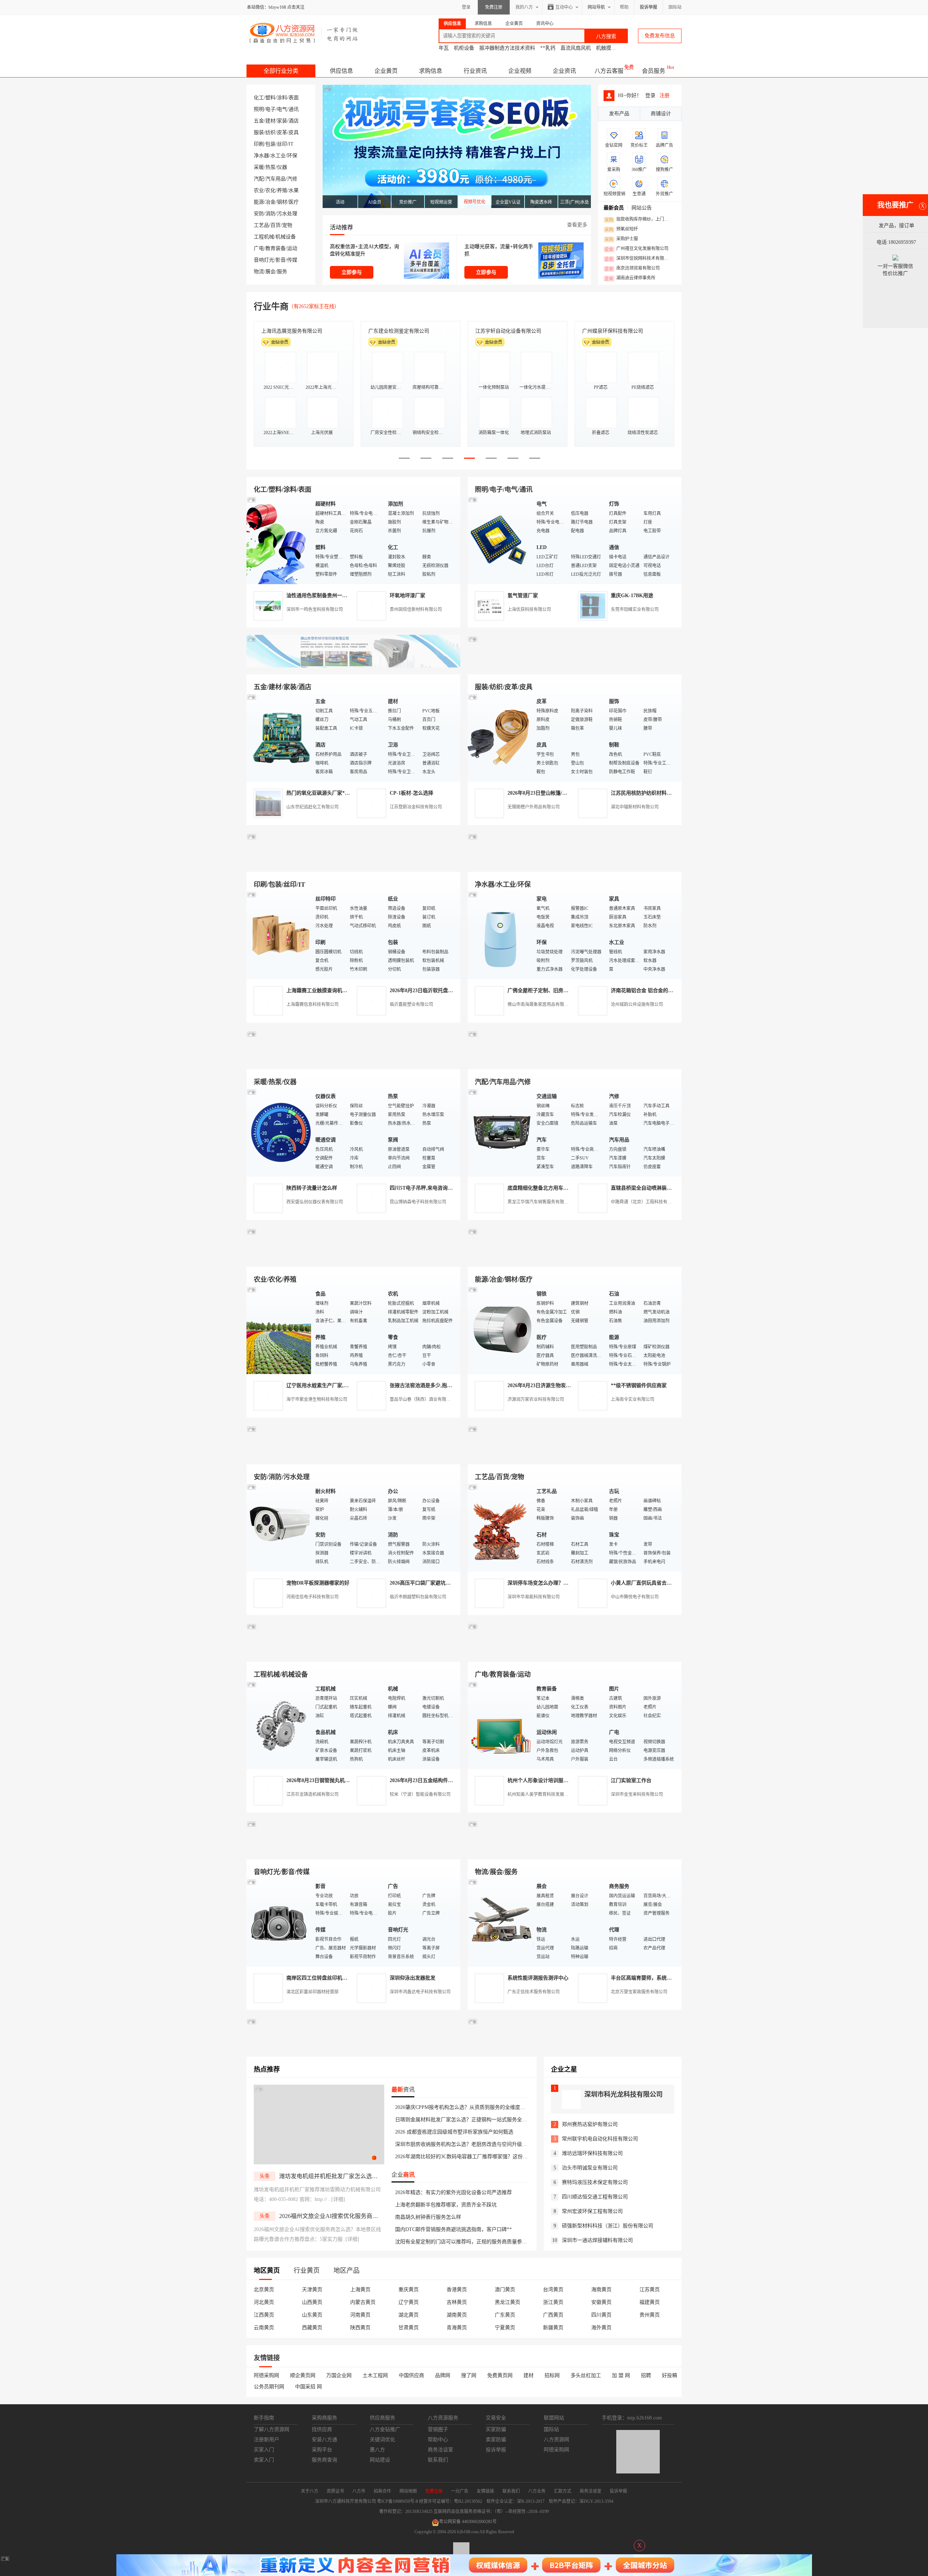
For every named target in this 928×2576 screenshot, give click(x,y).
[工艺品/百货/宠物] (500, 1527)
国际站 (675, 7)
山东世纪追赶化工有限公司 (312, 807)
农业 (259, 190)
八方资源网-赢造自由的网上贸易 (304, 33)
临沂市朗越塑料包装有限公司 (418, 1597)
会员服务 (654, 71)
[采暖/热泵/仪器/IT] (279, 1132)
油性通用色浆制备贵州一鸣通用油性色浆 (332, 596)
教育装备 (275, 248)
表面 (294, 98)
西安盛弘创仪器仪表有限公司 (315, 1202)
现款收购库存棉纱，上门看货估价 (639, 220)
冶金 (270, 202)
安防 (259, 214)
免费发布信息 (660, 36)
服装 (259, 132)
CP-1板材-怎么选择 (411, 793)
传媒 (292, 260)
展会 (270, 272)
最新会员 (614, 208)
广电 (259, 248)
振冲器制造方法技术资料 (507, 48)
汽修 (292, 179)
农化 (270, 190)
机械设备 (286, 237)
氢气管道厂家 (523, 596)
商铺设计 (661, 114)
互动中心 (564, 7)
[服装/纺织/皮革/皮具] (500, 737)
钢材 (282, 202)
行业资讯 (475, 71)
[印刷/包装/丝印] (279, 935)
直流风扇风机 (576, 48)
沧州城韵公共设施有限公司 (637, 1004)
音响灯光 (264, 260)
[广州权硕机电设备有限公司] (575, 666)
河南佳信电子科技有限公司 (312, 1597)
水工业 (278, 156)
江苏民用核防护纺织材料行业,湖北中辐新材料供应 (667, 793)
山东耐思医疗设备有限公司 (613, 331)
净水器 (261, 156)
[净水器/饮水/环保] (500, 935)
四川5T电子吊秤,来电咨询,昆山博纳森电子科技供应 (447, 1188)
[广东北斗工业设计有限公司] (353, 863)
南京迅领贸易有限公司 (632, 269)
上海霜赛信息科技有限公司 (312, 1004)
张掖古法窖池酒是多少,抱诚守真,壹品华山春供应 (444, 1385)
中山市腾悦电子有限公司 (635, 1597)
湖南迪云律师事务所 (630, 278)
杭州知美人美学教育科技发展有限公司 (544, 1794)
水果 (294, 190)
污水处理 (287, 214)
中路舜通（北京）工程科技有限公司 (646, 1202)
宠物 (287, 225)
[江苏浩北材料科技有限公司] (575, 1061)
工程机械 (264, 237)
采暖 (259, 167)
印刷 (259, 144)
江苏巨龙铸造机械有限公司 (312, 1794)
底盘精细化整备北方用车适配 (540, 1188)
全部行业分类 (281, 71)
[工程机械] (279, 1725)
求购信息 (431, 71)
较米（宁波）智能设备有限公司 (420, 1794)
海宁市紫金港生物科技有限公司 (317, 1399)
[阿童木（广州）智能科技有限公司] (353, 1258)
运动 (292, 248)
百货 (275, 225)
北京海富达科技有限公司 (289, 331)
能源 (259, 202)
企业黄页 (386, 71)
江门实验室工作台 (631, 1780)
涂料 (282, 98)
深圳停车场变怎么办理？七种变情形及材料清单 (561, 1583)
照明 (259, 109)
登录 (466, 7)
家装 (282, 121)
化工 (259, 98)
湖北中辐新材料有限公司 (635, 807)
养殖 (282, 190)
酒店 (294, 121)
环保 (292, 156)
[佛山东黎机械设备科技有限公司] (353, 666)
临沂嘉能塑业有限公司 (411, 1004)
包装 (270, 144)
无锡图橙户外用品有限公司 (534, 807)
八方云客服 (609, 71)
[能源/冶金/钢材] (500, 1330)
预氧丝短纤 (621, 229)
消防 (270, 214)
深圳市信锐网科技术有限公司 (639, 259)
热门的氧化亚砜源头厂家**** (319, 793)
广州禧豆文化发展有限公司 (637, 249)
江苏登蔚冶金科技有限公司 (416, 807)
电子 (270, 109)
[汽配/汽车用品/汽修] (500, 1132)
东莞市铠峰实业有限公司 (635, 609)
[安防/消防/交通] (279, 1527)
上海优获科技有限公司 (529, 609)
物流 (259, 272)
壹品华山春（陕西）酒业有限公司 (422, 1399)
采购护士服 (621, 239)
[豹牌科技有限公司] (353, 1061)
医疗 (294, 202)
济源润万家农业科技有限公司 (536, 1399)
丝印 (282, 144)
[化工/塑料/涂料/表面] (279, 540)
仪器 (282, 167)
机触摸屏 (606, 48)
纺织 (270, 132)
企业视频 (520, 71)
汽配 (259, 179)
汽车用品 (275, 179)
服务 (282, 272)
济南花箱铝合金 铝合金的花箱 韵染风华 (655, 991)
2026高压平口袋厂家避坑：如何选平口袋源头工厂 (446, 1583)
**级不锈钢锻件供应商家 (639, 1385)
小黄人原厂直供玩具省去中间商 (646, 1583)
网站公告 (642, 208)
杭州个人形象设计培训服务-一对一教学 (552, 1780)
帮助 (624, 7)
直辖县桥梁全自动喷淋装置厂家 (646, 1188)
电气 (282, 109)
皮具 (294, 132)
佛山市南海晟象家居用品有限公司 (540, 1004)
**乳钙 (548, 48)
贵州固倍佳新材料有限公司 (416, 609)
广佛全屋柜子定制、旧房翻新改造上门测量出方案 (563, 991)
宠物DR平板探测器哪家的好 (318, 1583)
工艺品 (261, 225)
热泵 (270, 167)
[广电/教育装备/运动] (500, 1725)
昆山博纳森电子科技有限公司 (418, 1202)
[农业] (279, 1330)
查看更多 (577, 225)
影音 (281, 260)
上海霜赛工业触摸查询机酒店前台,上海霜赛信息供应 (345, 991)
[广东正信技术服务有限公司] (575, 863)
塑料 (270, 98)
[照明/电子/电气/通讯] (500, 540)
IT (291, 144)
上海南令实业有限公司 (633, 1399)
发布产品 (619, 114)
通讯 (294, 109)
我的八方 (524, 7)
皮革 (282, 132)
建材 (270, 121)
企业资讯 (564, 71)
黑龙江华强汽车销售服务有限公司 (540, 1202)
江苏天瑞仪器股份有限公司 (399, 331)
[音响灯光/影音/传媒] (279, 1922)
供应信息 (341, 71)
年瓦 (444, 48)
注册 (664, 95)
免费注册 (494, 7)
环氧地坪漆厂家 (407, 596)
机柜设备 (464, 48)
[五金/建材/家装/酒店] (279, 737)
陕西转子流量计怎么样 (312, 1188)
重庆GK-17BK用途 (632, 596)
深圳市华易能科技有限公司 (534, 1597)
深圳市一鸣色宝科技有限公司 (315, 609)
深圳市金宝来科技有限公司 (637, 1794)
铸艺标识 (485, 331)
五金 (259, 121)
